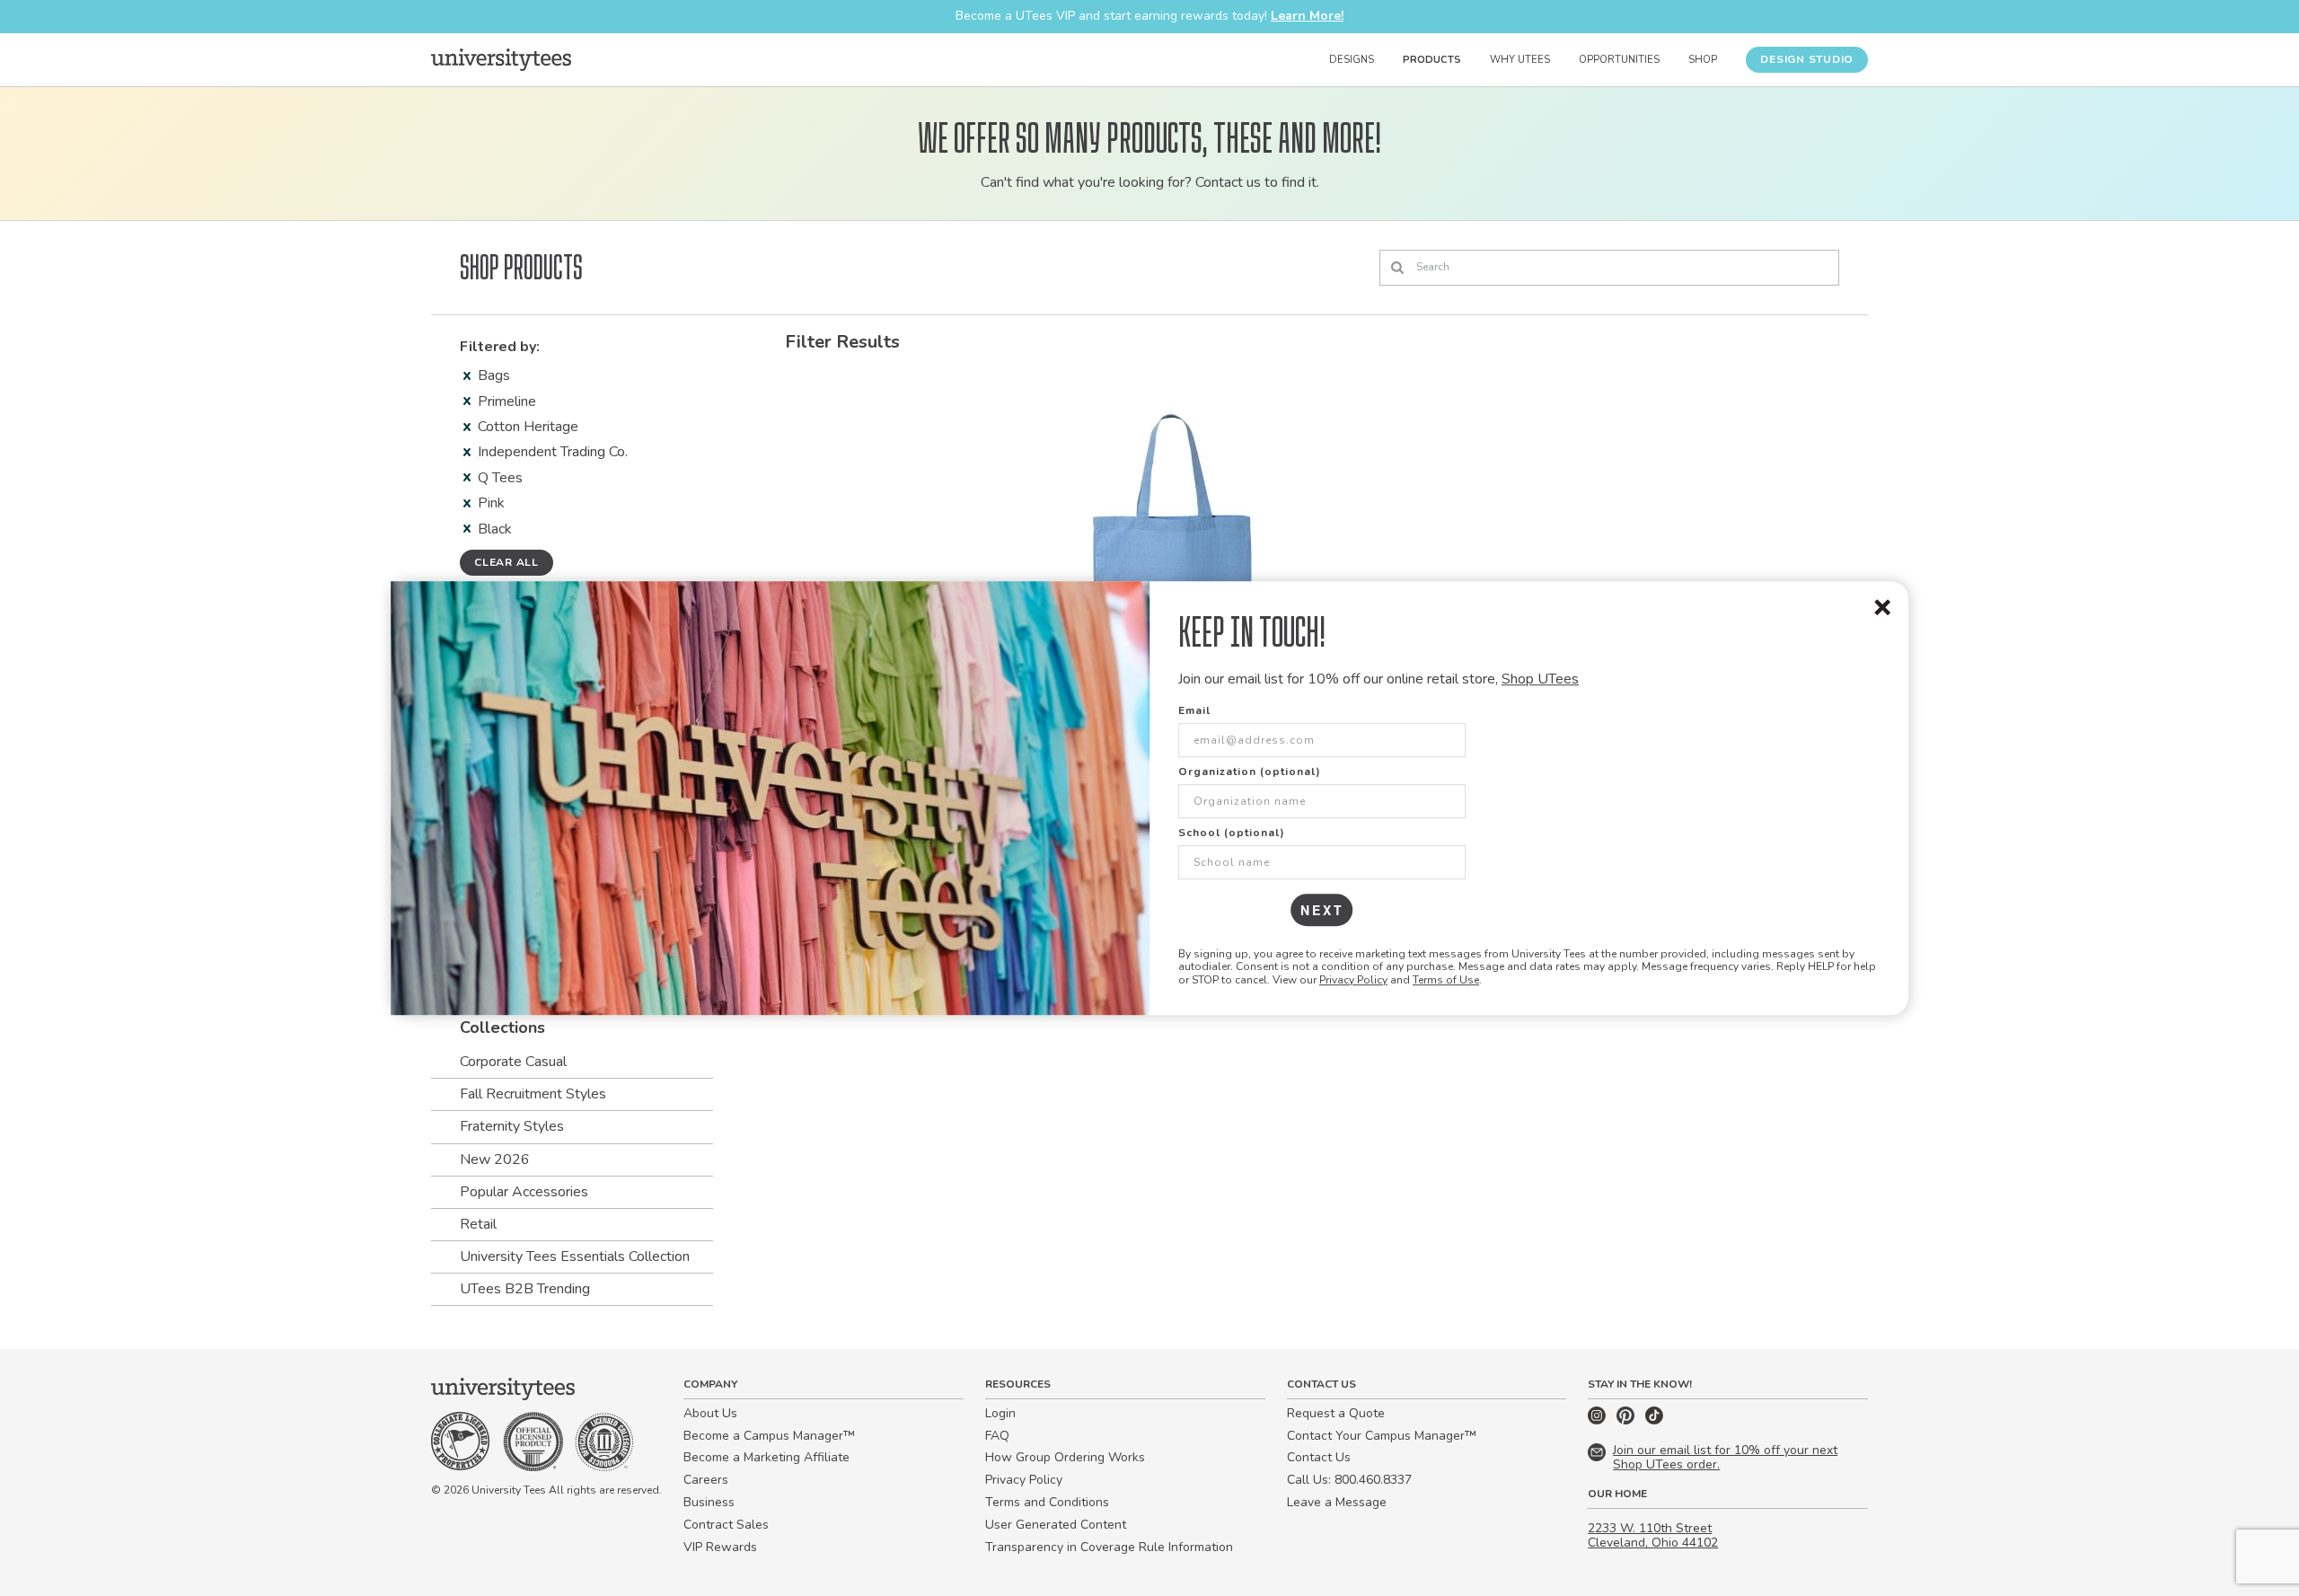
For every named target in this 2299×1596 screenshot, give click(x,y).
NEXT (1322, 910)
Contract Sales (726, 1525)
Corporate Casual (513, 1062)
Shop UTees (1540, 679)
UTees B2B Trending (525, 1289)
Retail (478, 1224)
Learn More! (1307, 16)
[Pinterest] (1627, 1420)
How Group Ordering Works (1065, 1457)
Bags (494, 375)
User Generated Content (1056, 1525)
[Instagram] (1599, 1420)
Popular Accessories (524, 1192)
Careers (706, 1480)
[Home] (501, 59)
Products (1432, 60)
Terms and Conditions (1047, 1502)
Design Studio (1807, 59)
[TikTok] (1654, 1420)
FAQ (997, 1436)
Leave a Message (1337, 1502)
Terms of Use (1446, 980)
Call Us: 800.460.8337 (1349, 1480)
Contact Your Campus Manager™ (1382, 1436)
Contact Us (1319, 1457)
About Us (710, 1413)
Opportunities (1619, 60)
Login (1000, 1413)
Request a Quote (1336, 1413)
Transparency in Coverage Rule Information (1109, 1547)
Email (1194, 710)
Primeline (507, 401)
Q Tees (500, 478)
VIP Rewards (720, 1547)
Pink (491, 503)
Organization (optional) (1250, 772)
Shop (1703, 60)
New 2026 (495, 1160)
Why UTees (1520, 60)
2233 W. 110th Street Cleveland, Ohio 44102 (1653, 1536)
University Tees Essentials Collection (575, 1257)
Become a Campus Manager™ (769, 1436)
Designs (1352, 60)
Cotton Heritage (528, 427)
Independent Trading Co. (553, 452)
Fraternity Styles (512, 1126)
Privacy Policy (1353, 980)
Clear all (506, 562)
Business (709, 1502)
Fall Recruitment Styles (533, 1094)
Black (495, 529)
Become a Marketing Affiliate (766, 1457)
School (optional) (1232, 833)
